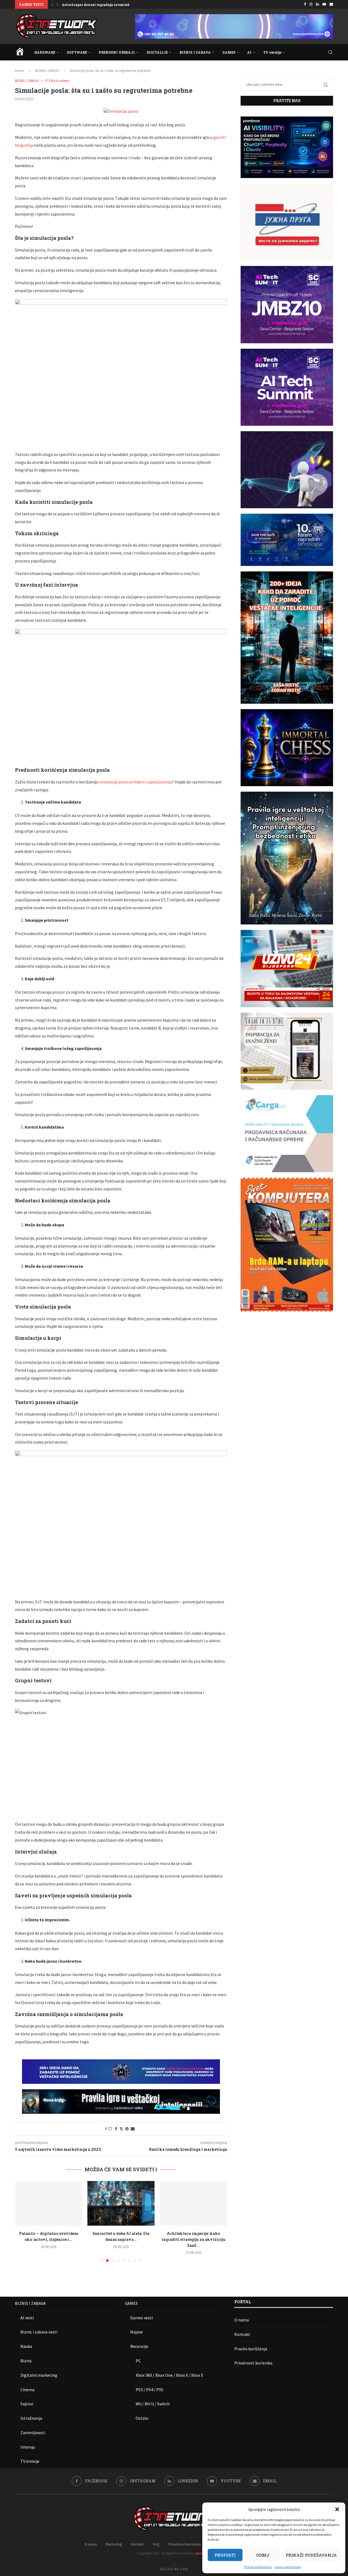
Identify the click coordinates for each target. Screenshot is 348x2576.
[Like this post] (110, 2129)
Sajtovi (27, 2404)
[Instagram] (311, 4)
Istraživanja (31, 2418)
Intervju (28, 2447)
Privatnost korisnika (253, 2363)
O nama (242, 2320)
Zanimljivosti (33, 2433)
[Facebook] (305, 4)
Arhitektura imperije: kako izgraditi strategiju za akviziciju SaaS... (121, 2239)
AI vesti (27, 2318)
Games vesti (142, 2318)
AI (249, 52)
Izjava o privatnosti (288, 2567)
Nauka (26, 2346)
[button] (337, 2509)
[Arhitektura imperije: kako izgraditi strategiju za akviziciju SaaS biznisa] (121, 2203)
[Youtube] (324, 4)
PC (138, 2361)
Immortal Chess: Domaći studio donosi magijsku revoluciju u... (116, 5)
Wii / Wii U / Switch (153, 2404)
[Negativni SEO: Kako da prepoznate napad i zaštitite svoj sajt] (193, 2203)
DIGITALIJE (157, 52)
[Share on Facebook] (116, 2129)
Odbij (263, 2555)
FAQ (156, 2544)
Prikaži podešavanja (311, 2555)
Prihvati (225, 2555)
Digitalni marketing (39, 2375)
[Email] (331, 4)
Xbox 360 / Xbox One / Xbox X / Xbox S (169, 2375)
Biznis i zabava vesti (39, 2332)
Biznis (26, 2361)
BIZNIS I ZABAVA (195, 52)
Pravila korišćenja (251, 2349)
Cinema (27, 2390)
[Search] (330, 52)
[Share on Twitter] (121, 2129)
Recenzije (139, 2346)
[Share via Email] (133, 2129)
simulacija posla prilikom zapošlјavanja (136, 782)
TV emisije (272, 52)
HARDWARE (45, 52)
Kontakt (242, 2334)
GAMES (229, 52)
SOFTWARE (77, 52)
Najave (136, 2332)
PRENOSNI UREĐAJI (117, 52)
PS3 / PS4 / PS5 (150, 2390)
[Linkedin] (317, 4)
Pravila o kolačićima (258, 2567)
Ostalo (142, 2418)
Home (19, 71)
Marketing (114, 2544)
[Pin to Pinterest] (127, 2129)
